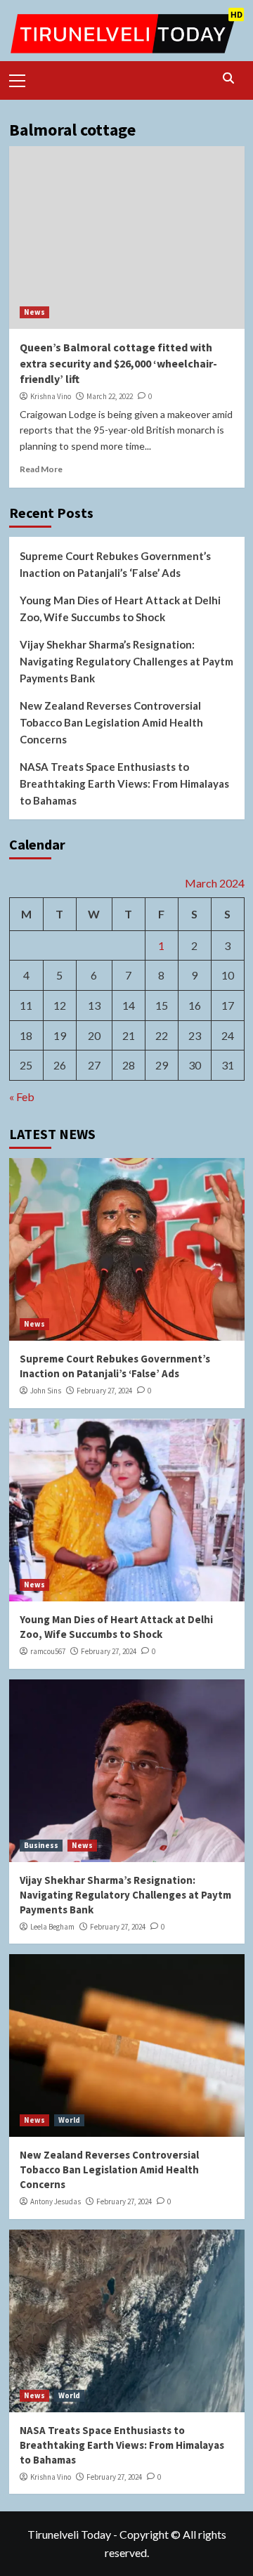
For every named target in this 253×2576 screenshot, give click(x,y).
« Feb (22, 1097)
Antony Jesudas (56, 2201)
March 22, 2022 (110, 396)
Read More (41, 469)
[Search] (229, 78)
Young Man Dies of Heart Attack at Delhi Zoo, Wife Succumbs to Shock (120, 609)
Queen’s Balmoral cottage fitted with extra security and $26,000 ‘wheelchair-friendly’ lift (118, 363)
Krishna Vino (51, 396)
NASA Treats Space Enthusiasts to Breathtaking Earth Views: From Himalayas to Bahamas (124, 783)
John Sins (46, 1391)
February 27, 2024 (104, 1391)
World (69, 2120)
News (34, 312)
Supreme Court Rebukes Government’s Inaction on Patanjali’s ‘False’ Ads (115, 564)
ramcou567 (48, 1651)
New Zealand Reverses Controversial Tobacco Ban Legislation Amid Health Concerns (111, 722)
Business (41, 1845)
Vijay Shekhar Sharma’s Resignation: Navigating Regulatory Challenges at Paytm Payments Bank (126, 661)
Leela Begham (52, 1927)
